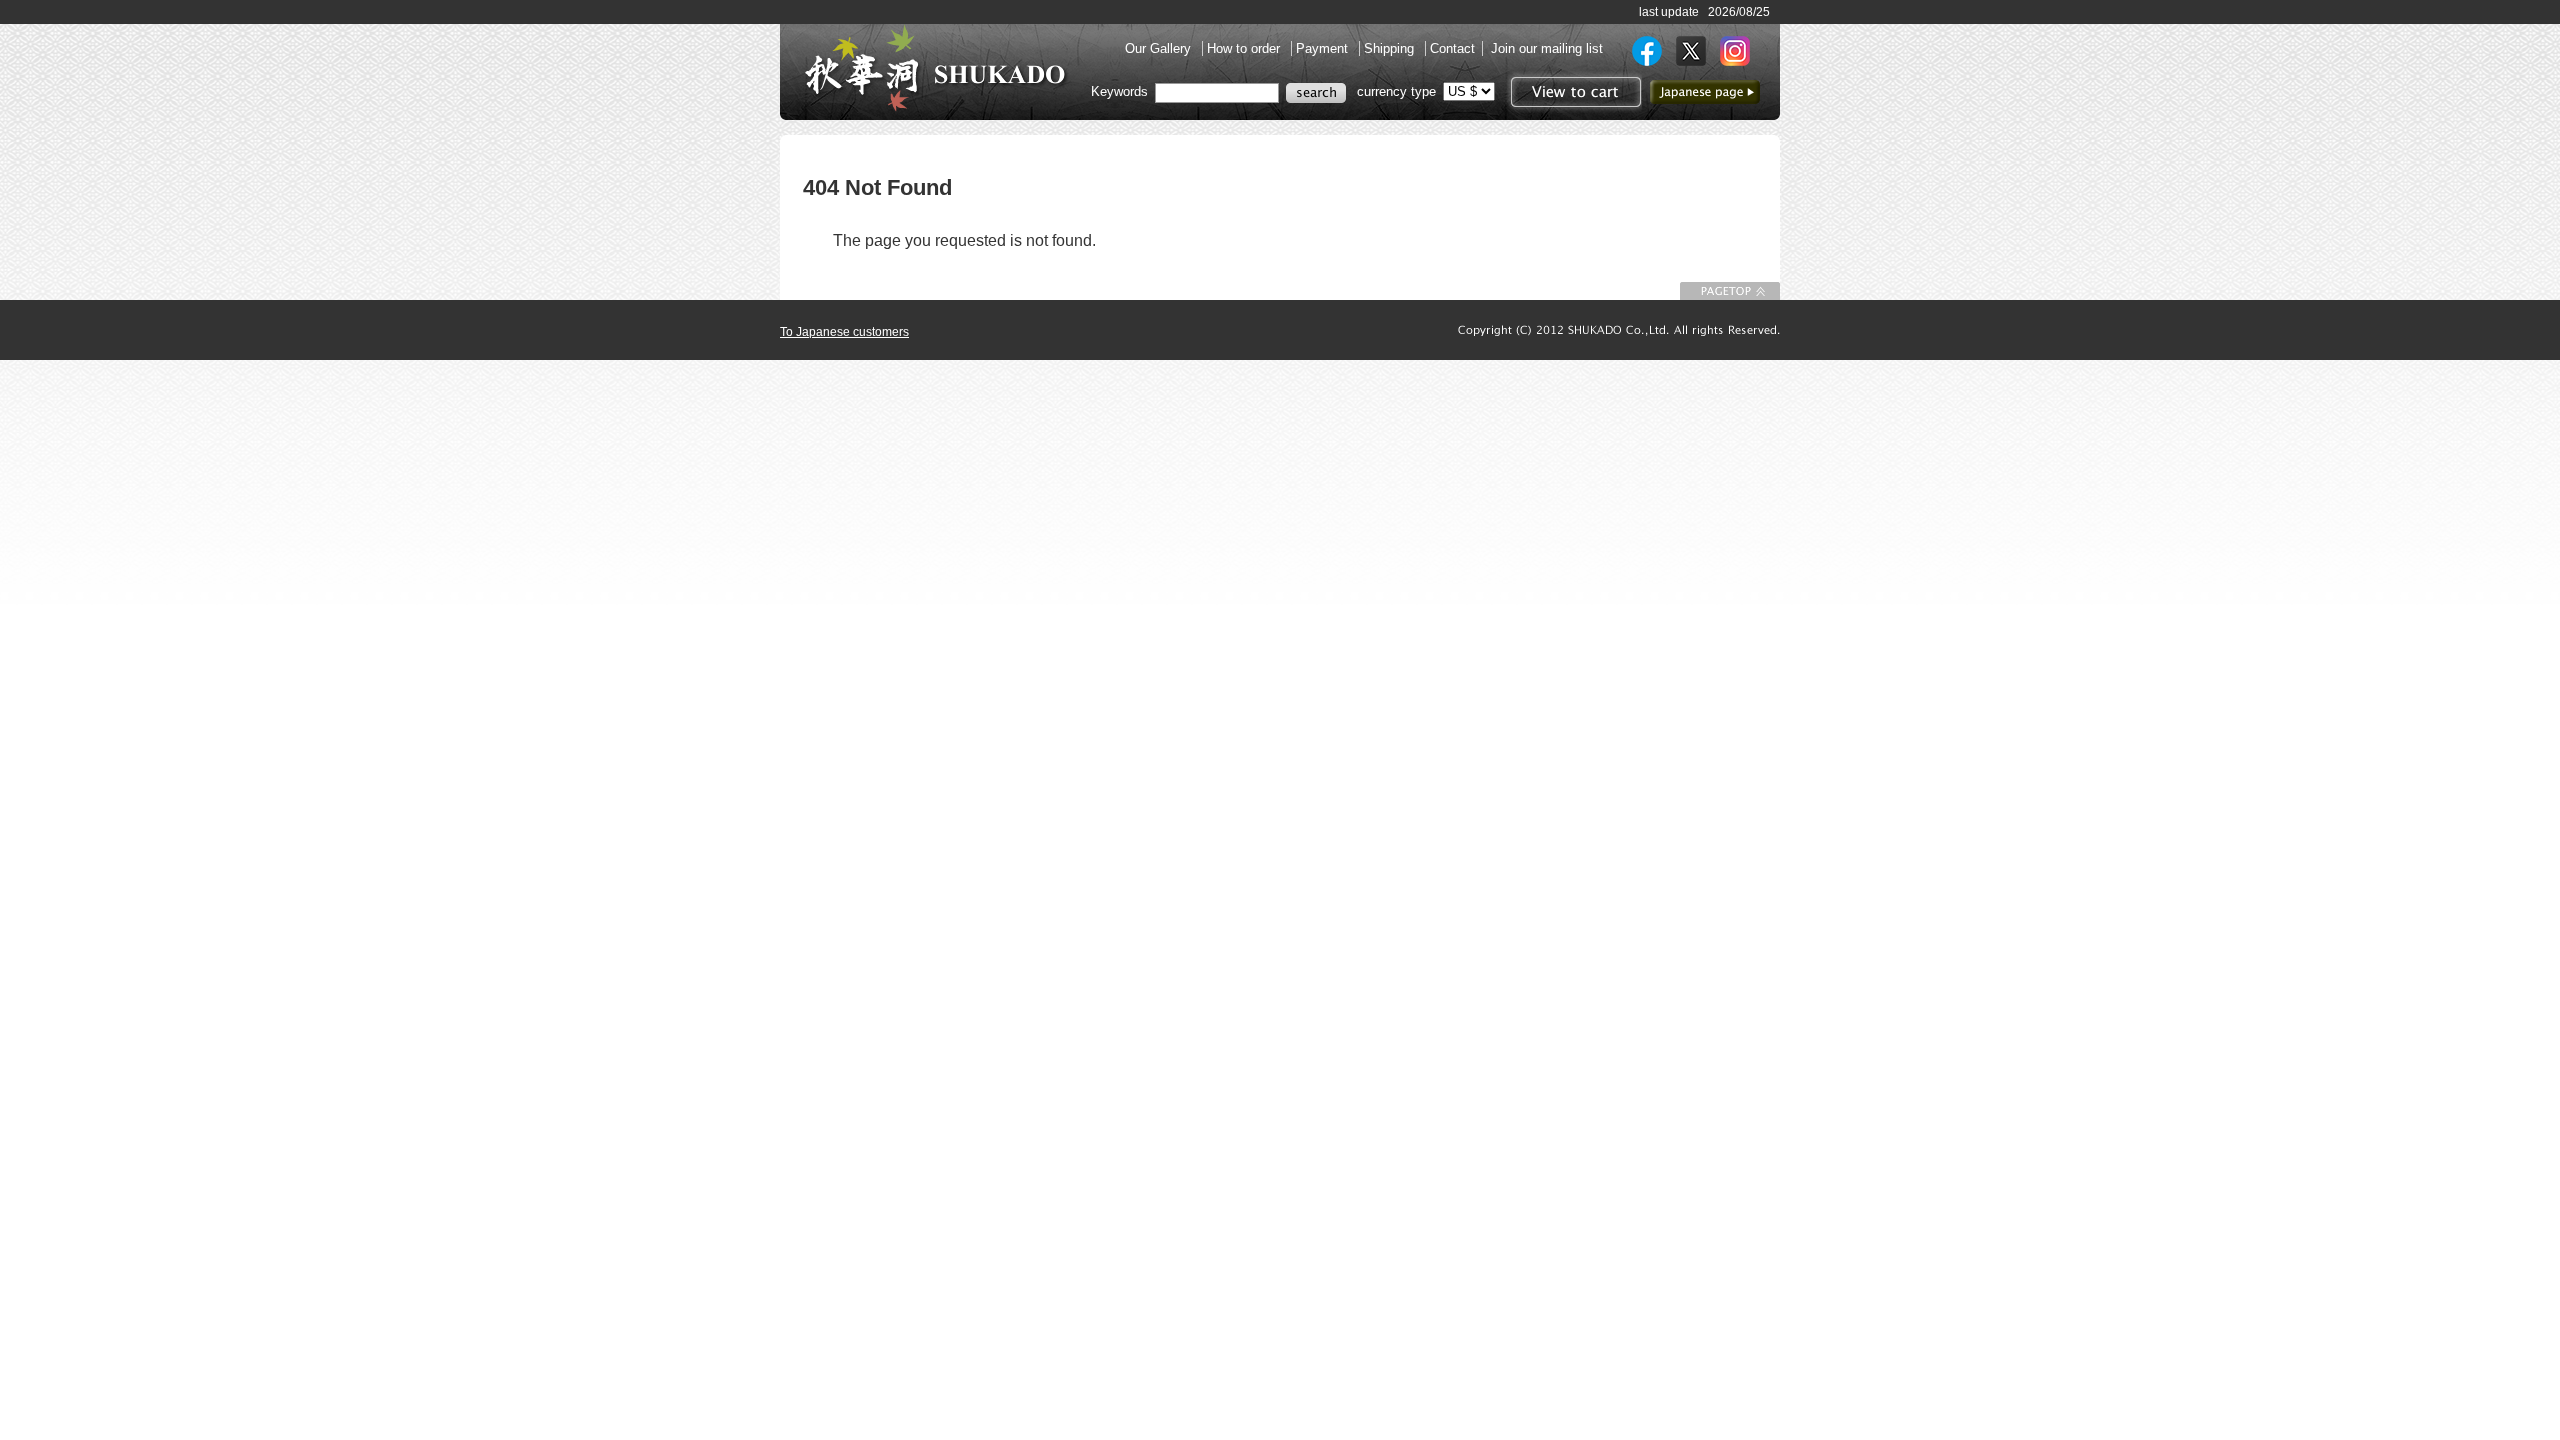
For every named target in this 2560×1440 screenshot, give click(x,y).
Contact (1452, 48)
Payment (1324, 48)
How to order (1245, 48)
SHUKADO (935, 68)
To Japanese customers (844, 332)
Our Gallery (1160, 48)
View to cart (1573, 92)
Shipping (1391, 48)
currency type (1396, 91)
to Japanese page (1705, 92)
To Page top (1730, 291)
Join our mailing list (1547, 48)
